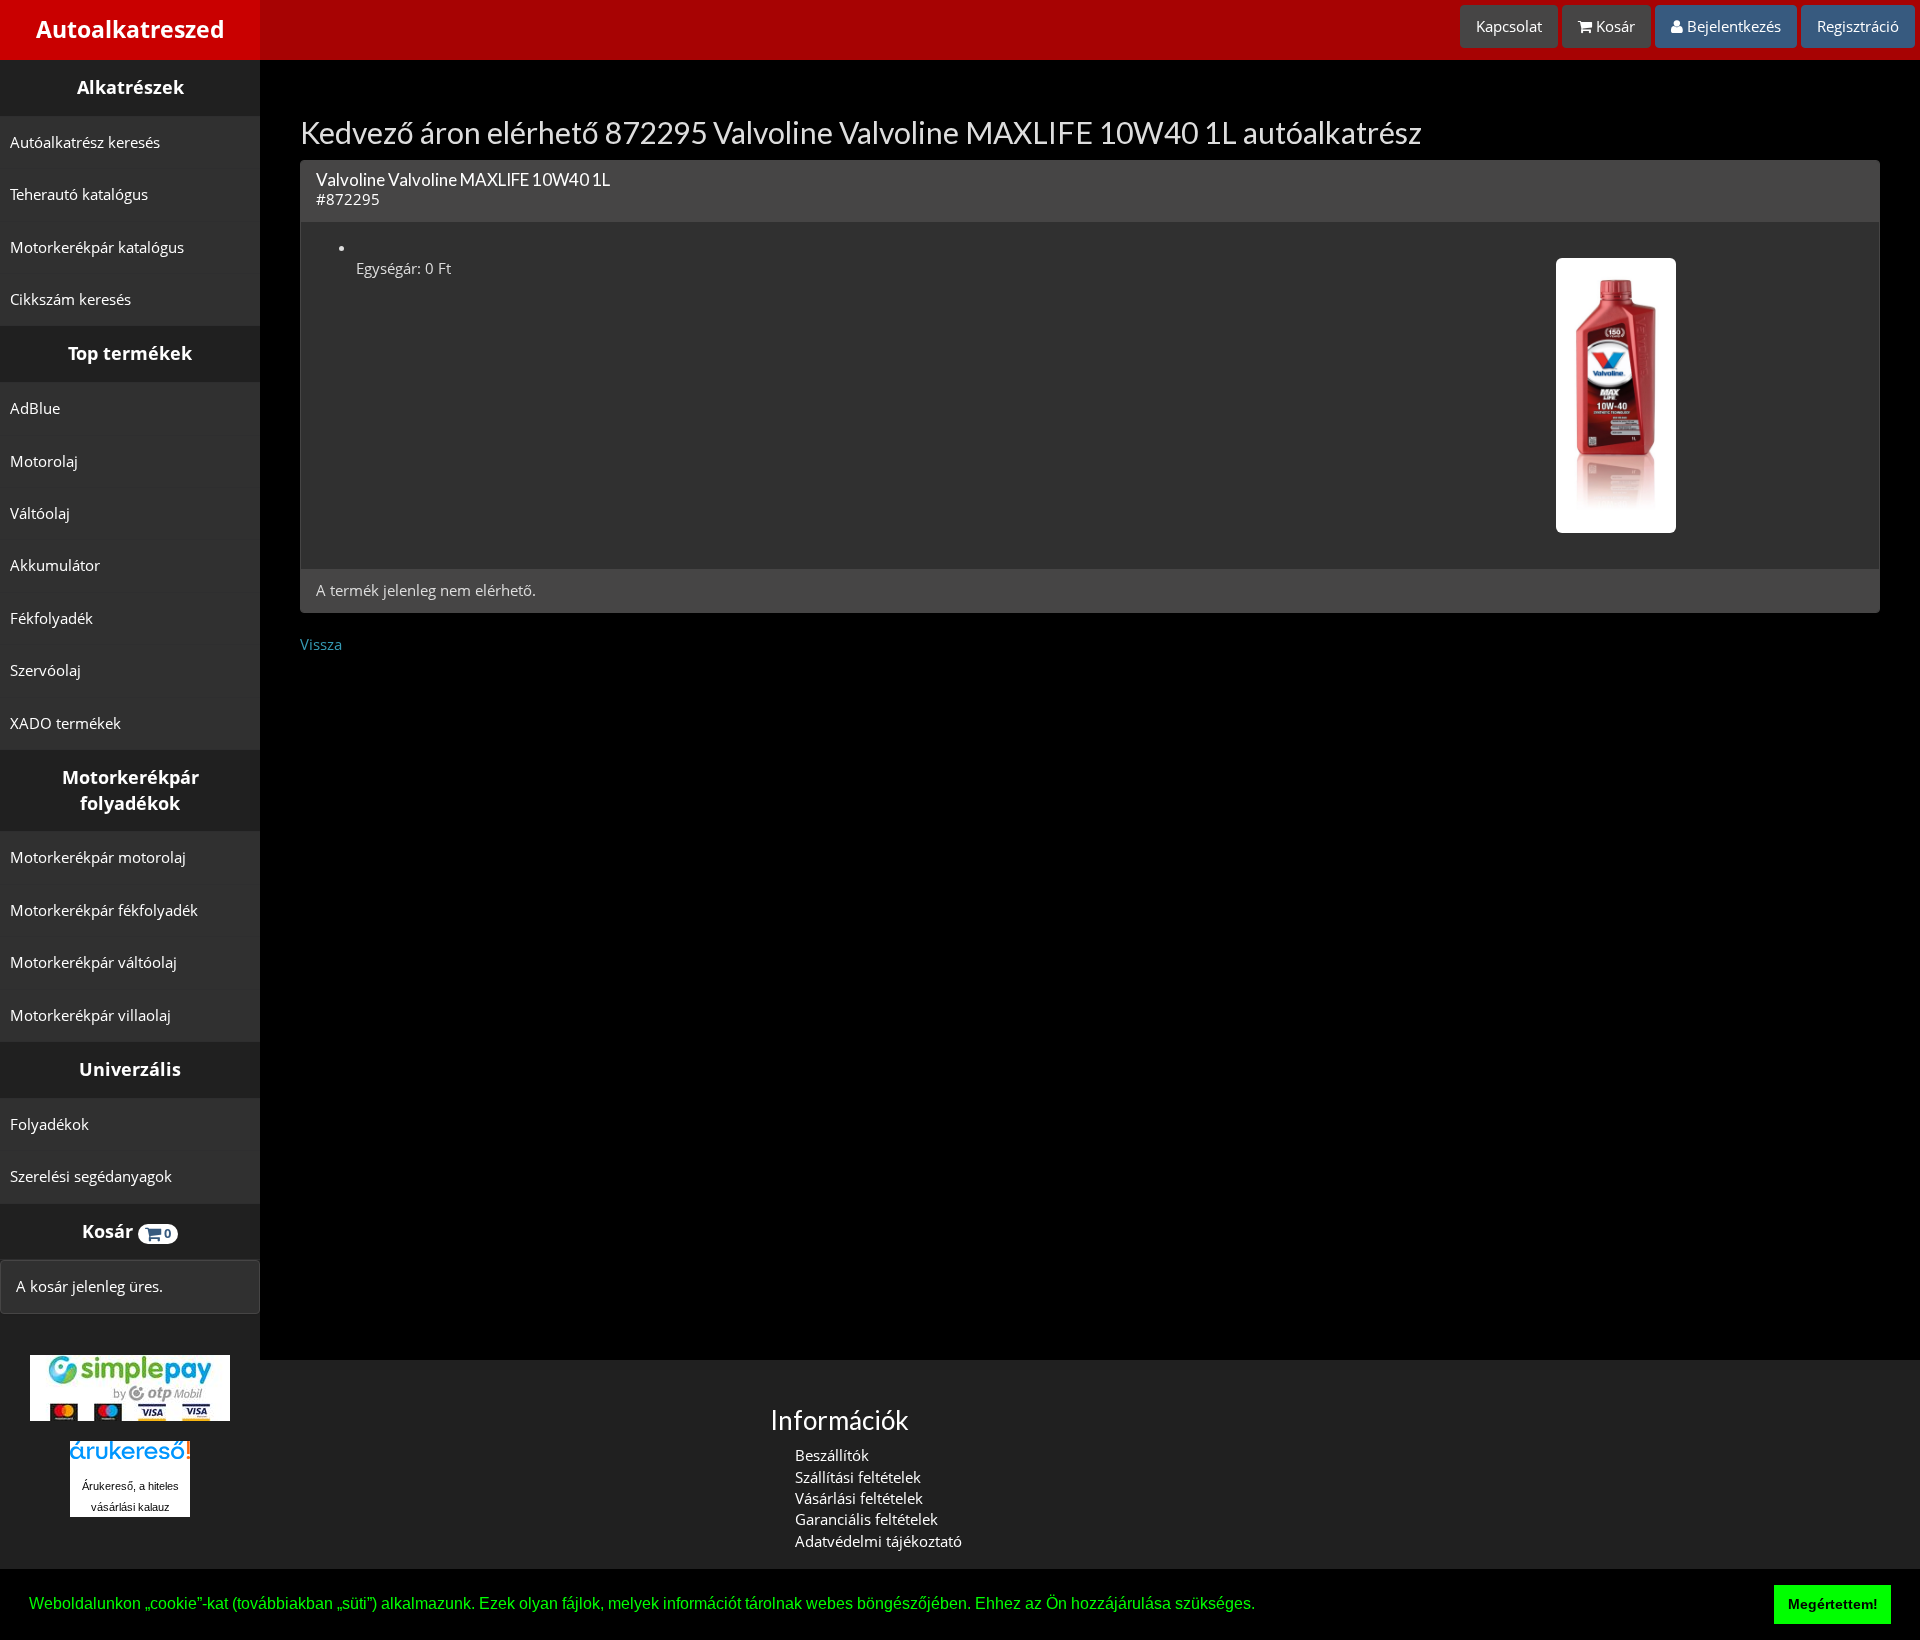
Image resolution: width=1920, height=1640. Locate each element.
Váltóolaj (40, 513)
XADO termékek (65, 723)
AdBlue (35, 408)
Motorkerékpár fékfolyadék (104, 910)
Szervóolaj (45, 670)
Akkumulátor (55, 565)
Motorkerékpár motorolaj (98, 857)
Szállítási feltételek (858, 1477)
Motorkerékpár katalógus (97, 247)
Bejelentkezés (1732, 26)
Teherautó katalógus (79, 194)
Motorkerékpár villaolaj (90, 1015)
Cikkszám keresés (70, 299)
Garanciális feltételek (866, 1519)
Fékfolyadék (51, 618)
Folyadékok (49, 1124)
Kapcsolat (1509, 26)
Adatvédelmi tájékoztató (878, 1541)
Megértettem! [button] (1833, 1604)
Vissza (321, 644)
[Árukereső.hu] (130, 1457)
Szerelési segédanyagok (91, 1176)
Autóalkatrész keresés (85, 142)
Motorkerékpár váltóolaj (93, 962)
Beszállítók (832, 1455)
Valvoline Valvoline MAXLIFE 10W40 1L (463, 179)
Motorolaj (44, 461)
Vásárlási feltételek (859, 1498)
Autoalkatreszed (130, 29)
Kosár (1613, 26)
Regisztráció (1858, 26)
